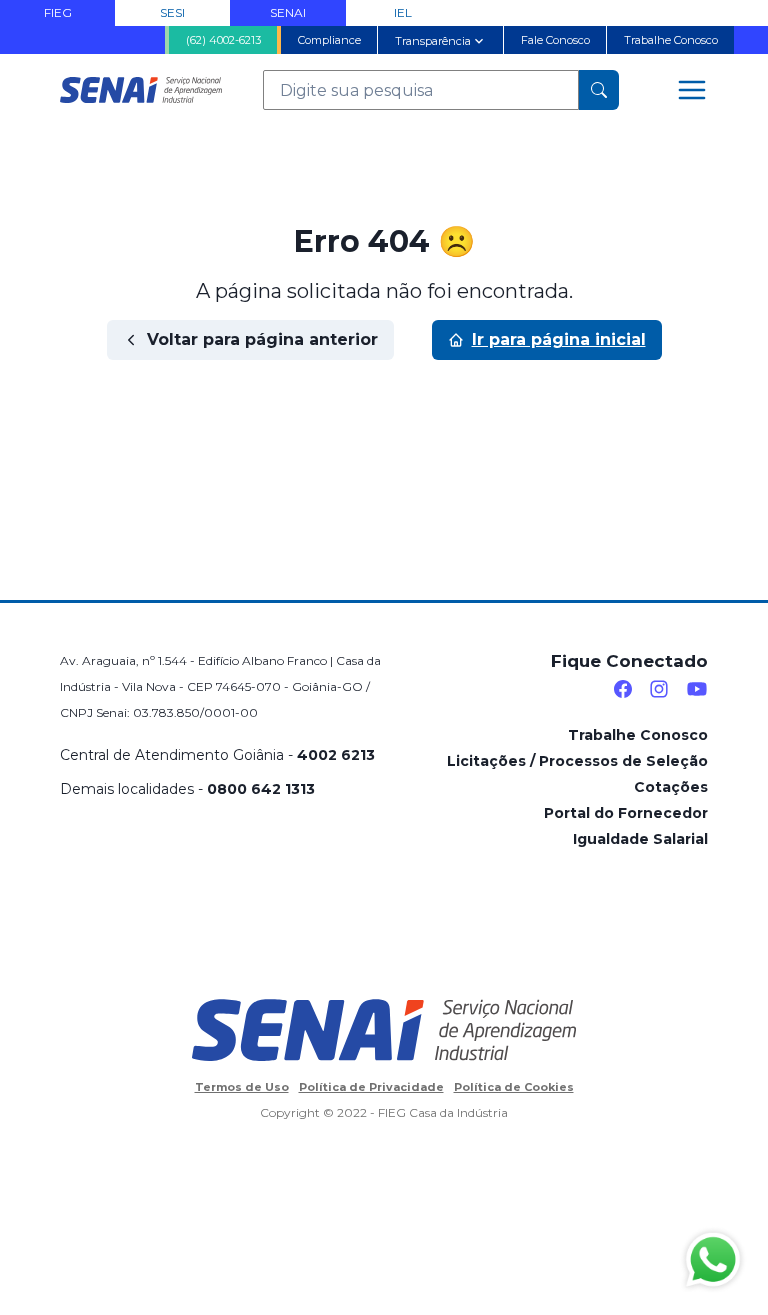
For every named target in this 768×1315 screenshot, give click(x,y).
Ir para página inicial (559, 339)
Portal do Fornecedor (626, 813)
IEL (403, 12)
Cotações (671, 787)
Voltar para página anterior (262, 339)
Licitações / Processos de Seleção (577, 761)
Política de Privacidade (371, 1087)
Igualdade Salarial (640, 839)
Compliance (329, 40)
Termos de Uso (242, 1087)
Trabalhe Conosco (671, 40)
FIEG (58, 12)
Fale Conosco (555, 40)
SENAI (288, 12)
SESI (172, 12)
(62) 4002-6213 (223, 40)
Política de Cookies (514, 1087)
